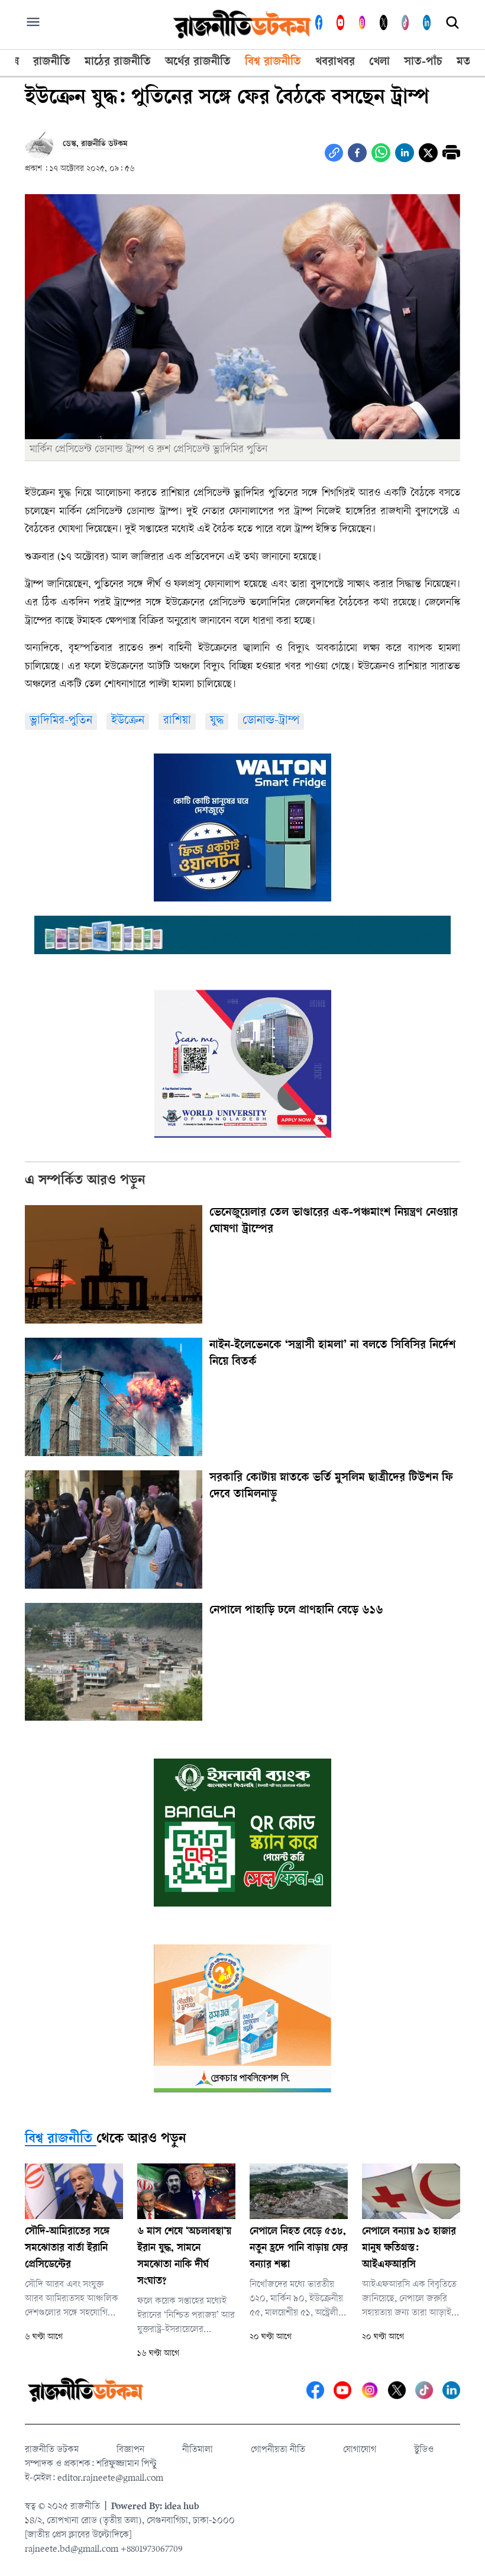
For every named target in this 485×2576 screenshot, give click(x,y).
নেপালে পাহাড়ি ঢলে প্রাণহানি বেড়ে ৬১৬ (296, 1611)
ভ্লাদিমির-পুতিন (61, 721)
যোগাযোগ (360, 2450)
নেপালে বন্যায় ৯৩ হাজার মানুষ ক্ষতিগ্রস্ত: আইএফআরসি (409, 2249)
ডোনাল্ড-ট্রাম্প (271, 721)
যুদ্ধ (217, 721)
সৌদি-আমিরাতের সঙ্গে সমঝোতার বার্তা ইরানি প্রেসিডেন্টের (67, 2249)
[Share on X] (428, 153)
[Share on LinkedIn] (405, 153)
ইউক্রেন (128, 721)
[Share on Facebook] (357, 153)
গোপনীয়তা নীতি (278, 2450)
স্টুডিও (424, 2450)
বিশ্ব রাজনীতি (59, 2140)
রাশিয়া (177, 721)
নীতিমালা (198, 2450)
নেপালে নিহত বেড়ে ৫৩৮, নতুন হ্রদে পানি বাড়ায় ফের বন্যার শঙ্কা (299, 2249)
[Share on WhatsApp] (381, 153)
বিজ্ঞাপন (130, 2450)
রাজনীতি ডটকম (52, 2450)
